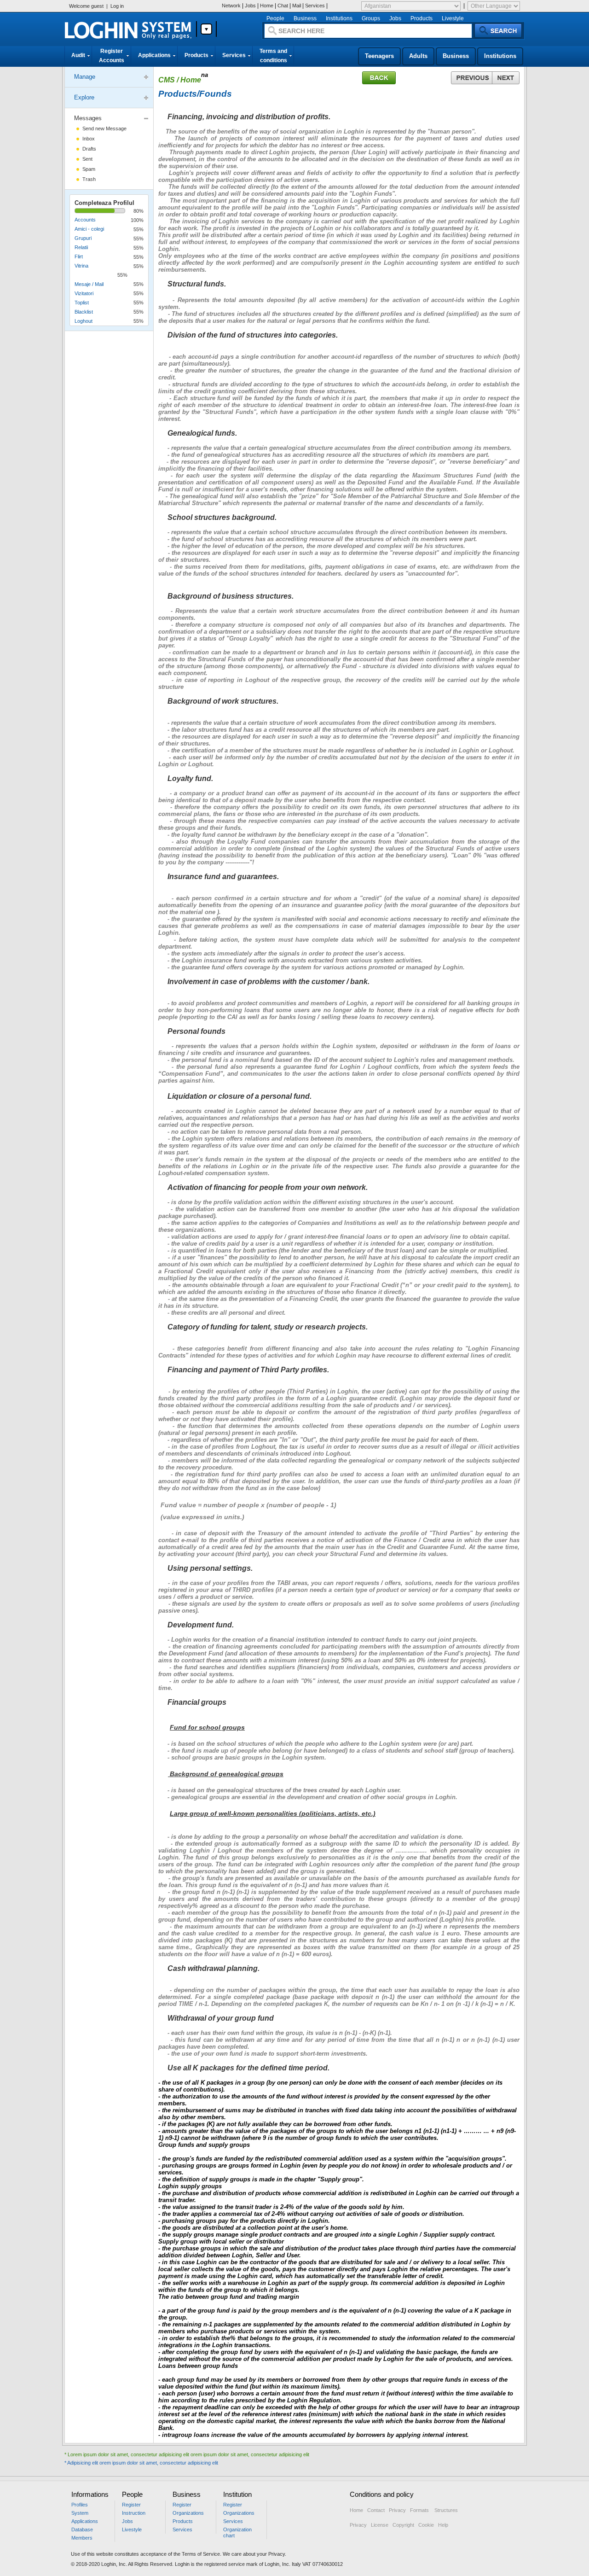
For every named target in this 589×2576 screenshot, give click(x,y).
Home (267, 6)
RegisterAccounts (112, 56)
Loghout (84, 321)
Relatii (81, 247)
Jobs (250, 6)
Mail (297, 6)
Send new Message (104, 128)
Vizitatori (84, 293)
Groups (371, 18)
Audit (78, 55)
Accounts (85, 220)
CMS (167, 80)
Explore (84, 97)
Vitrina (81, 266)
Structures (446, 2510)
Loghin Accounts (128, 30)
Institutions (339, 18)
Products (422, 18)
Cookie (426, 2525)
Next (506, 78)
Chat (283, 6)
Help (445, 2525)
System (80, 2513)
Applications (154, 55)
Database (82, 2529)
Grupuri (83, 238)
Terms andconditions (273, 56)
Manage (85, 77)
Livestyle (453, 18)
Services (315, 6)
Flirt (79, 256)
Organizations (188, 2513)
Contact (376, 2510)
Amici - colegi (89, 229)
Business (305, 18)
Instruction (134, 2513)
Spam (89, 169)
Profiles (80, 2505)
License (379, 2525)
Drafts (89, 149)
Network (231, 6)
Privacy (397, 2510)
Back (379, 78)
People (275, 18)
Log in (117, 6)
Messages (88, 118)
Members (82, 2538)
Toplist (82, 303)
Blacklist (84, 312)
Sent (87, 159)
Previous (471, 78)
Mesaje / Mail (89, 284)
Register (131, 2505)
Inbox (89, 139)
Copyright (403, 2525)
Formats (420, 2510)
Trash (89, 179)
